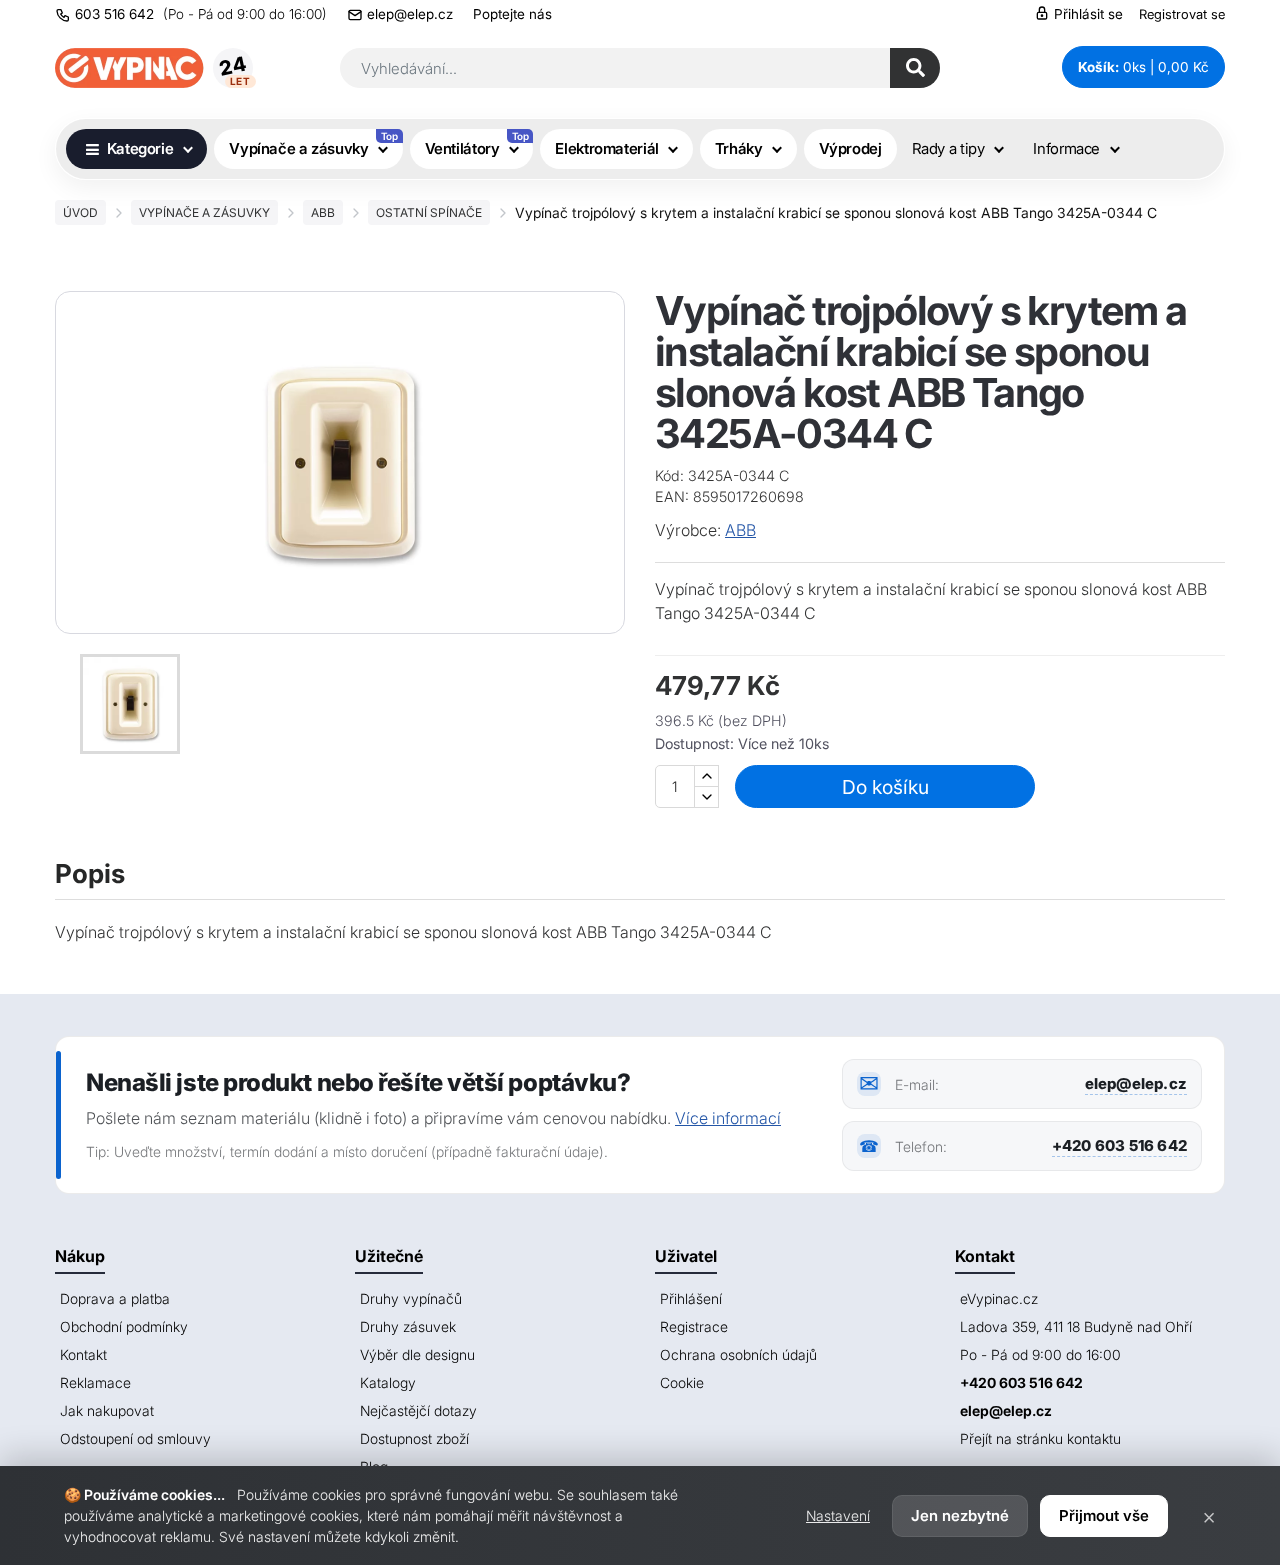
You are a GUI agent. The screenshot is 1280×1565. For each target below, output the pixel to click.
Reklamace (95, 1382)
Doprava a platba (115, 1298)
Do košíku (885, 787)
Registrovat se (1182, 14)
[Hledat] (915, 68)
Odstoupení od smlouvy (135, 1438)
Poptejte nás (512, 14)
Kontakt (83, 1354)
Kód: (669, 475)
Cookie (682, 1382)
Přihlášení (691, 1298)
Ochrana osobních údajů (738, 1354)
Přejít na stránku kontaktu (1040, 1438)
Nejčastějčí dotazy (418, 1410)
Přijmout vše (1104, 1515)
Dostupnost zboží (414, 1438)
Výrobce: (688, 530)
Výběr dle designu (417, 1354)
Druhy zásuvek (408, 1326)
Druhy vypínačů (411, 1298)
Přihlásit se (1086, 14)
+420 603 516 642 (1119, 1145)
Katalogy (388, 1382)
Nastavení (838, 1515)
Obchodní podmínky (124, 1326)
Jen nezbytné (960, 1515)
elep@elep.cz (410, 14)
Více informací (728, 1118)
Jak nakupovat (107, 1410)
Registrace (694, 1326)
